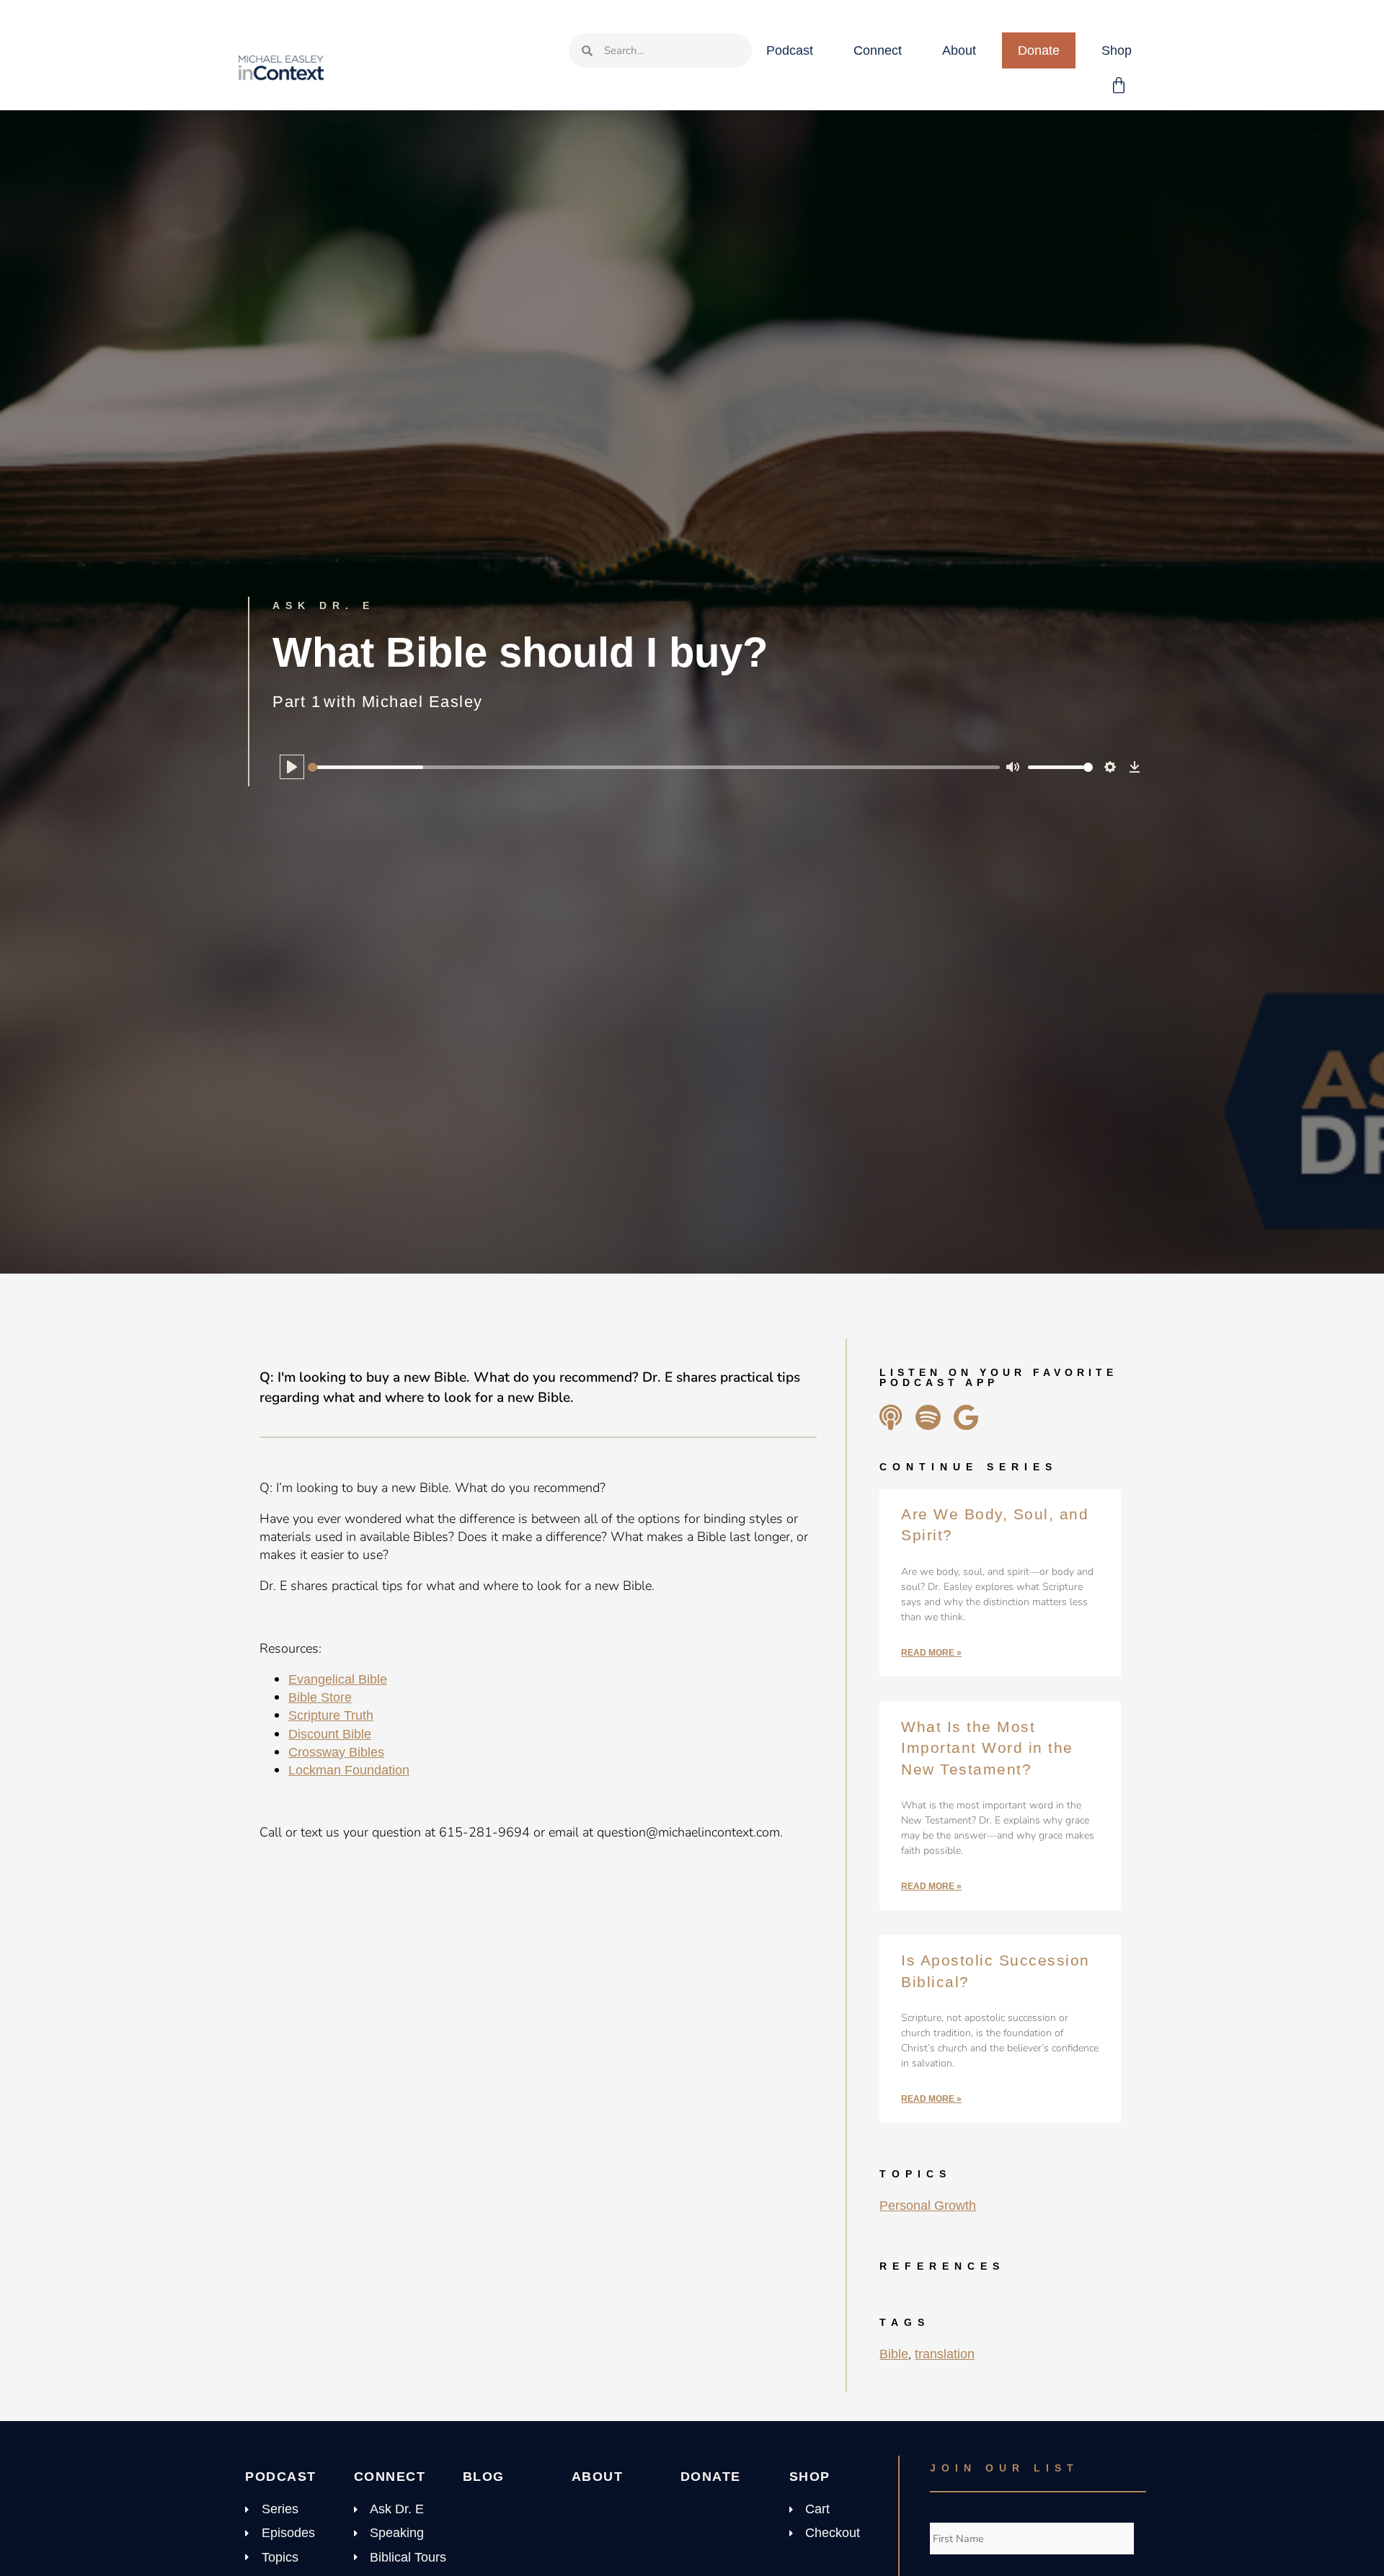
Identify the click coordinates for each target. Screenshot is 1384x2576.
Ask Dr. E (324, 605)
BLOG (484, 2477)
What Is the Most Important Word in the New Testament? (987, 1748)
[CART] (1119, 86)
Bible (894, 2354)
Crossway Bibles (336, 1752)
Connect (878, 50)
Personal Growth (928, 2206)
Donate (1039, 50)
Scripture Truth (331, 1715)
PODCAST (281, 2477)
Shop (1117, 50)
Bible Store (320, 1697)
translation (945, 2354)
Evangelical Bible (338, 1679)
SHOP (810, 2477)
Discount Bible (330, 1734)
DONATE (711, 2477)
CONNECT (390, 2477)
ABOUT (598, 2477)
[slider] (654, 767)
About (959, 50)
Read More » (931, 1653)
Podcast (790, 50)
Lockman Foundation (349, 1770)
